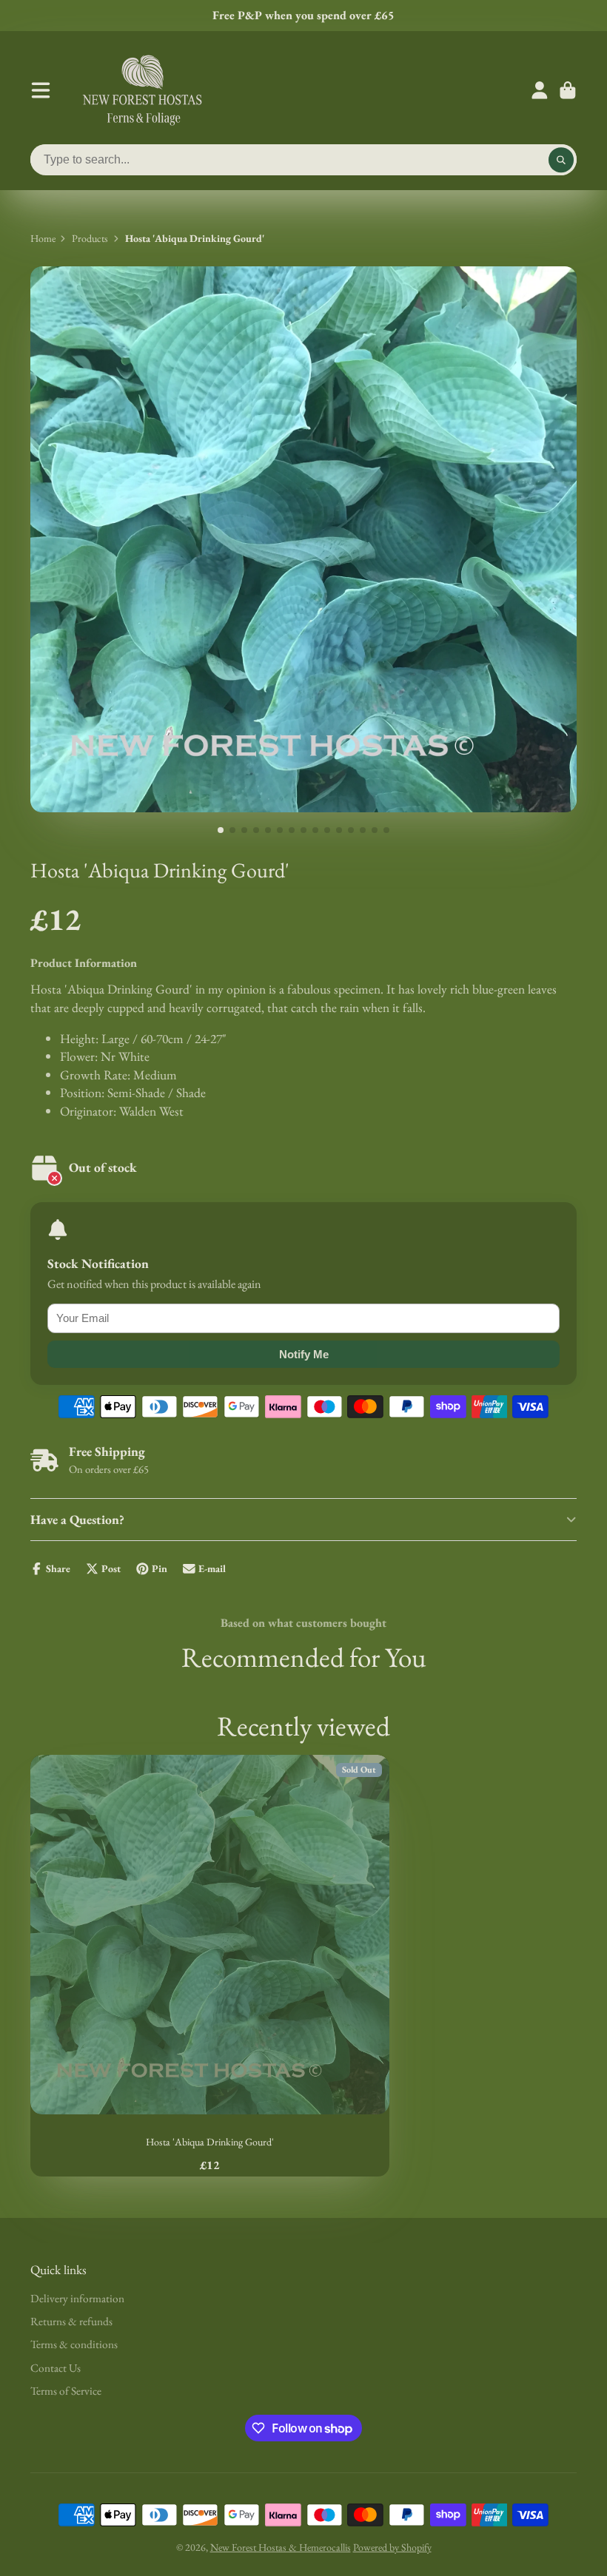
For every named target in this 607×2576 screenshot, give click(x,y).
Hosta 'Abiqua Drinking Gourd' (210, 1966)
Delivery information (77, 2298)
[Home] (142, 90)
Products (90, 238)
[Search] (561, 160)
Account (540, 90)
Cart (568, 90)
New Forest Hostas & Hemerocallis (281, 2547)
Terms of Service (66, 2391)
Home (43, 238)
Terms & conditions (74, 2344)
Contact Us (56, 2368)
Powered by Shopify (392, 2547)
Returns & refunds (71, 2321)
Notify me (304, 1354)
